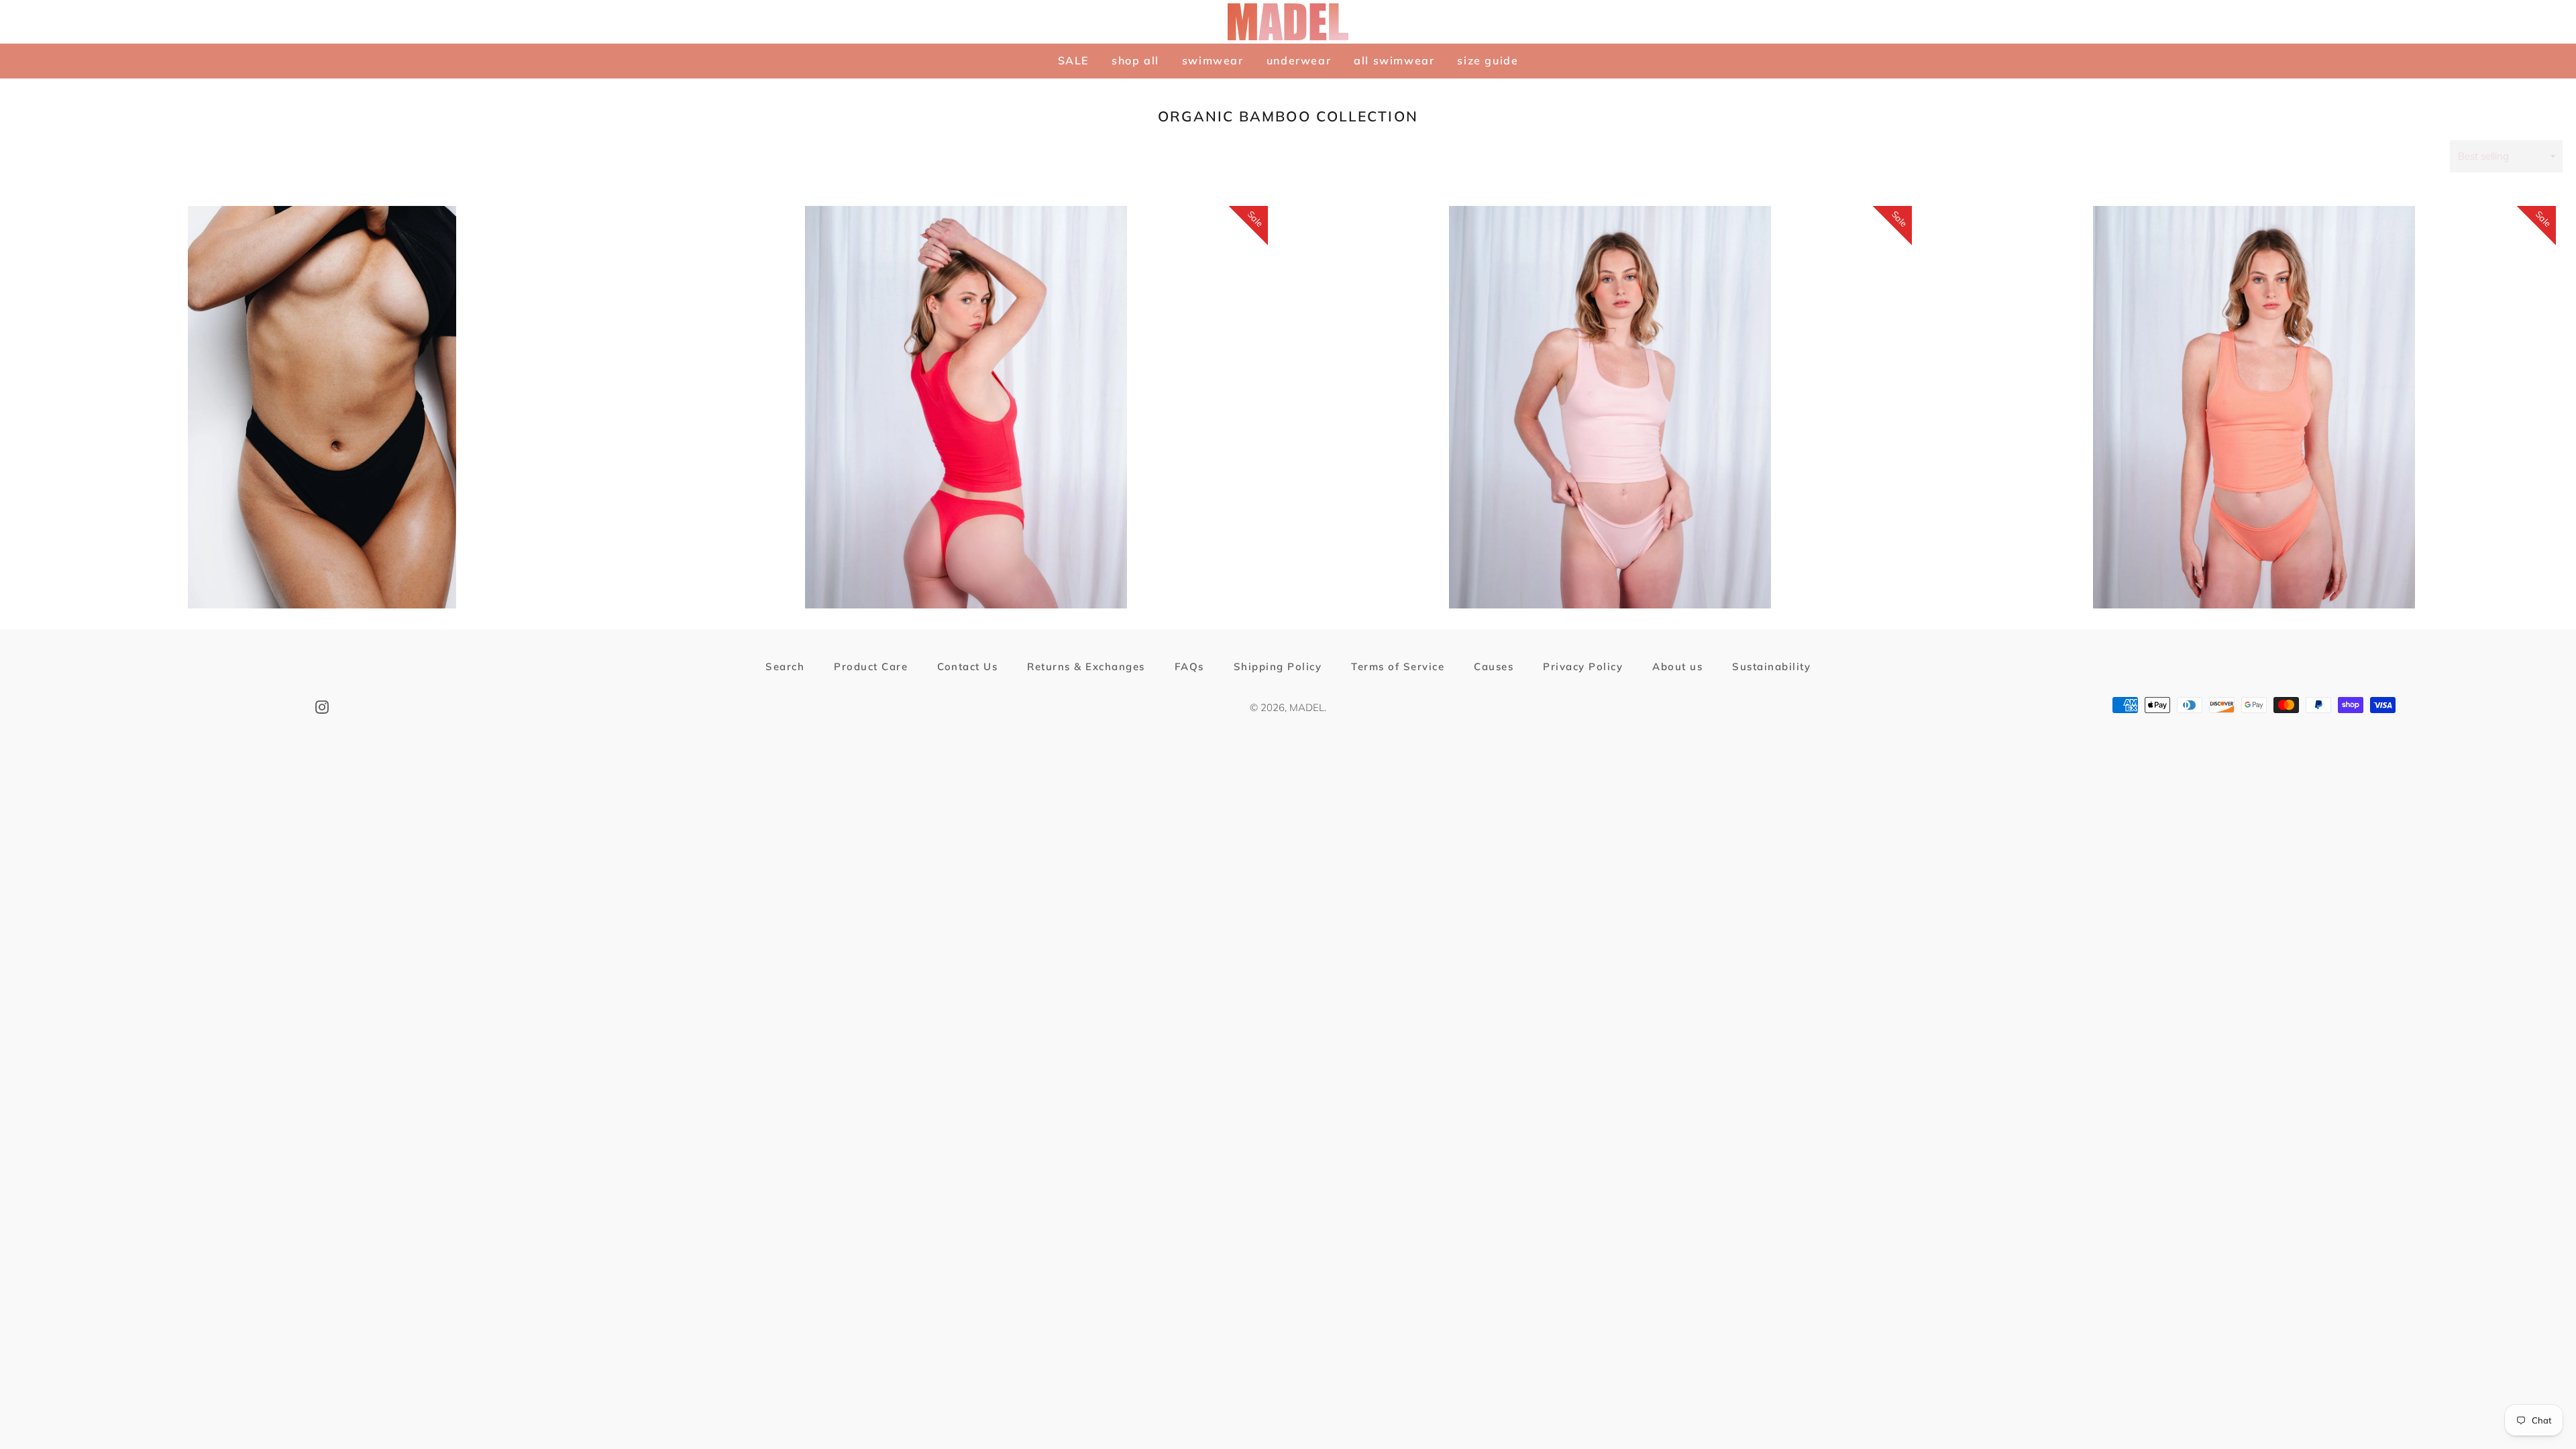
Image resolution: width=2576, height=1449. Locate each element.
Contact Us (967, 666)
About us (1677, 666)
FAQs (1189, 666)
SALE (1073, 60)
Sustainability (1771, 666)
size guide (1488, 60)
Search (785, 666)
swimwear (1213, 60)
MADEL (1307, 707)
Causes (1494, 666)
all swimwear (1394, 60)
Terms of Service (1398, 666)
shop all (1135, 60)
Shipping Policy (1278, 666)
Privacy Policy (1583, 666)
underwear (1299, 60)
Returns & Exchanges (1086, 666)
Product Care (871, 666)
